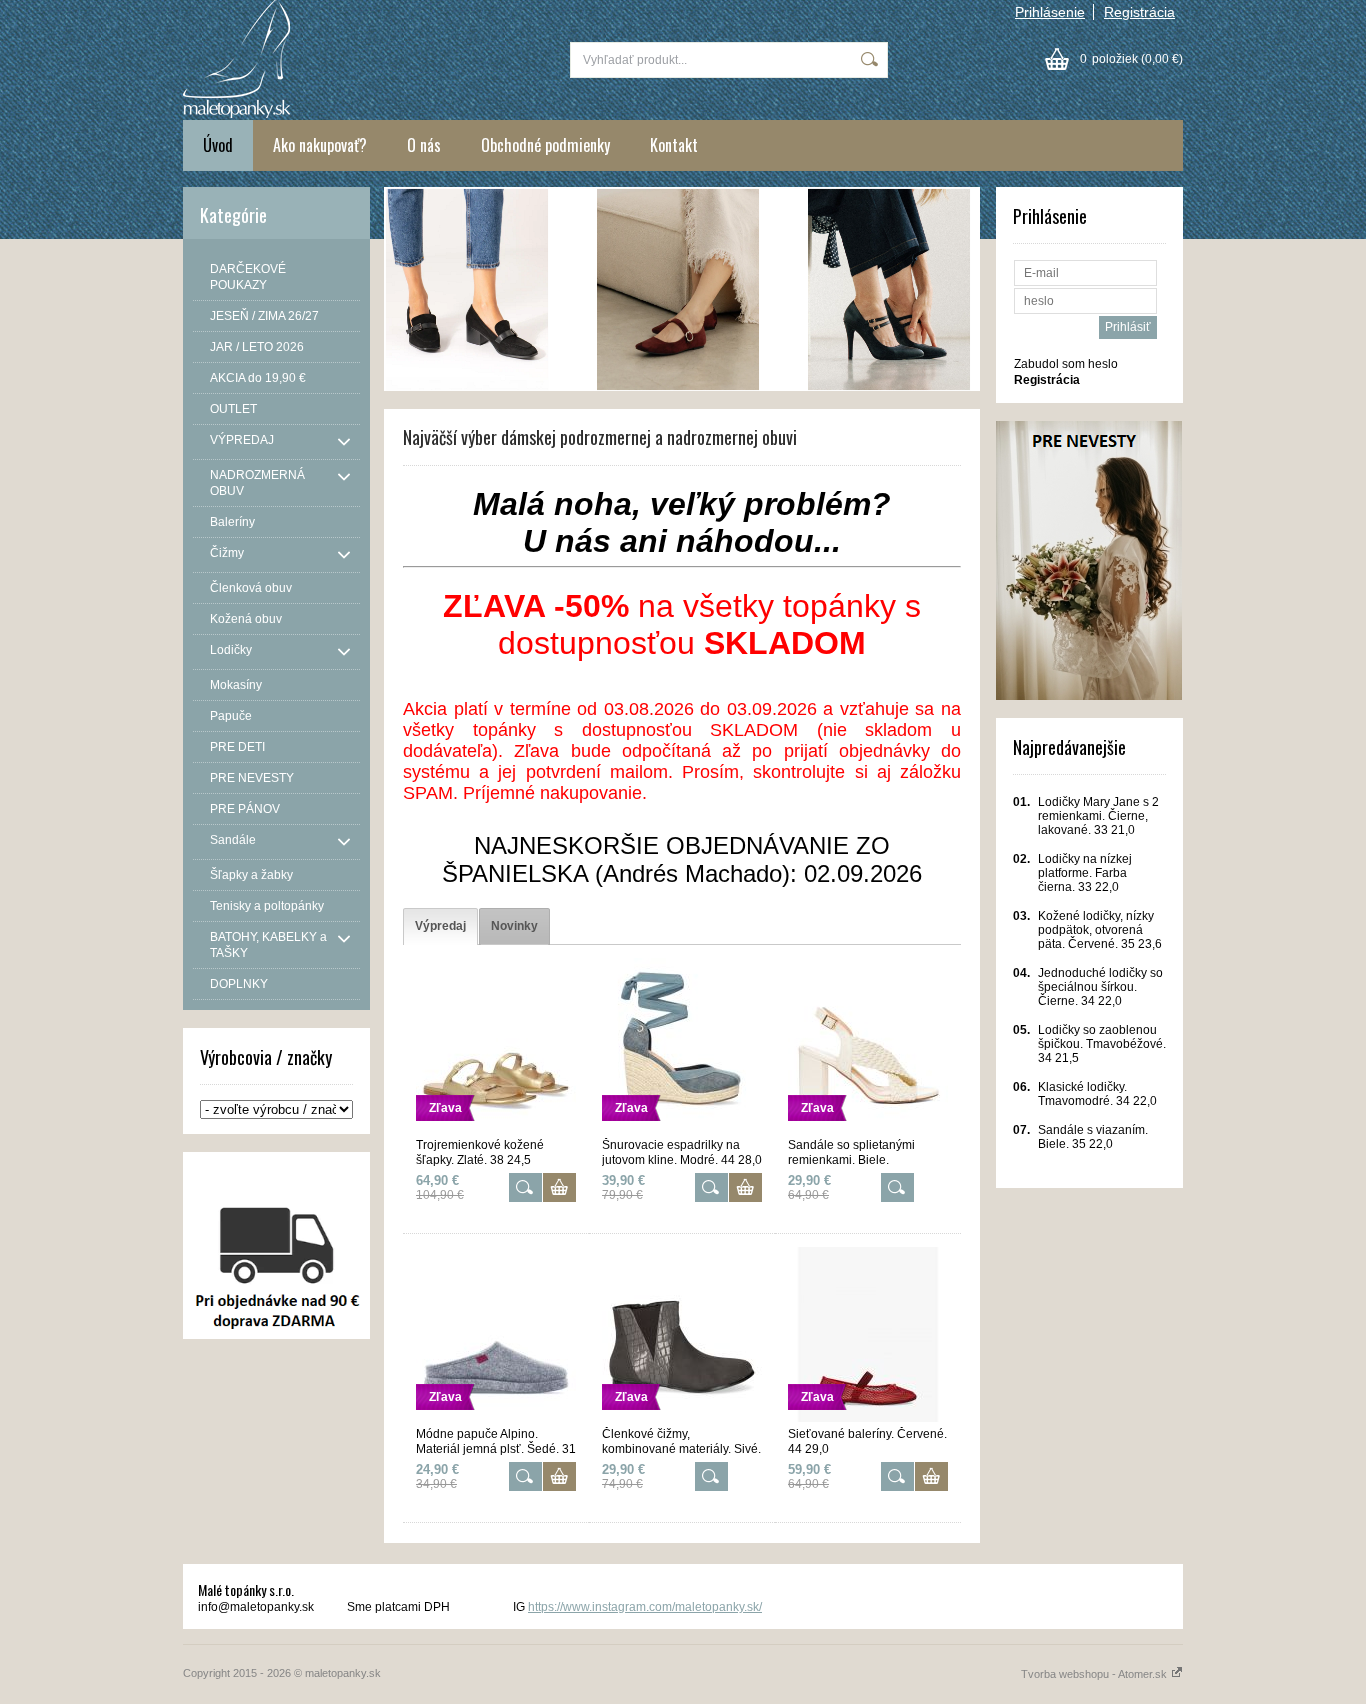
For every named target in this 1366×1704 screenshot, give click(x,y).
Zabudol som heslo (1066, 364)
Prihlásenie (1050, 12)
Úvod (218, 145)
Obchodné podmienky (545, 145)
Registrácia (1139, 12)
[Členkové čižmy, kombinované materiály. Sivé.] (682, 1418)
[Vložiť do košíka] (559, 1187)
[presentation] (440, 926)
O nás (424, 145)
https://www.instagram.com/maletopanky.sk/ (645, 1607)
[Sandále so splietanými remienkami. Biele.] (868, 1129)
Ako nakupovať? (320, 145)
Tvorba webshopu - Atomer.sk (1095, 1674)
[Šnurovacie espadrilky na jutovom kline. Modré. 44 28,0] (682, 1129)
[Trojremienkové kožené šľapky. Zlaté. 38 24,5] (496, 1129)
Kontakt (674, 145)
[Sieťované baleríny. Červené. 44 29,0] (868, 1418)
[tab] (440, 926)
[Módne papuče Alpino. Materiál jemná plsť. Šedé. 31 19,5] (496, 1418)
